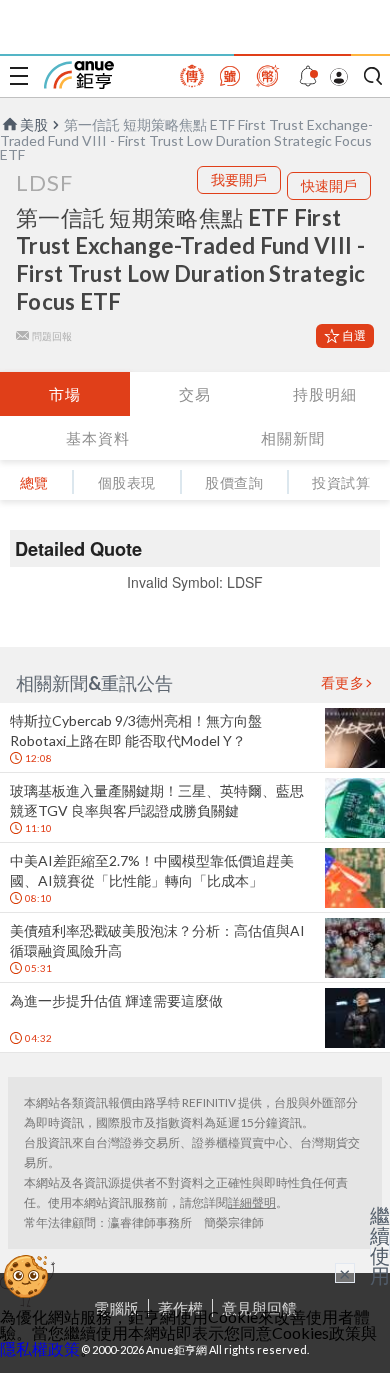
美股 (34, 124)
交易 (195, 394)
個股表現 (127, 482)
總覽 (34, 482)
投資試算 (341, 482)
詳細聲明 (252, 1202)
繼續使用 (380, 1245)
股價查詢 (234, 482)
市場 (65, 394)
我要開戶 (239, 179)
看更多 (343, 683)
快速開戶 (329, 185)
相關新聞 (293, 438)
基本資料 (98, 438)
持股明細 (325, 394)
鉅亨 (79, 75)
